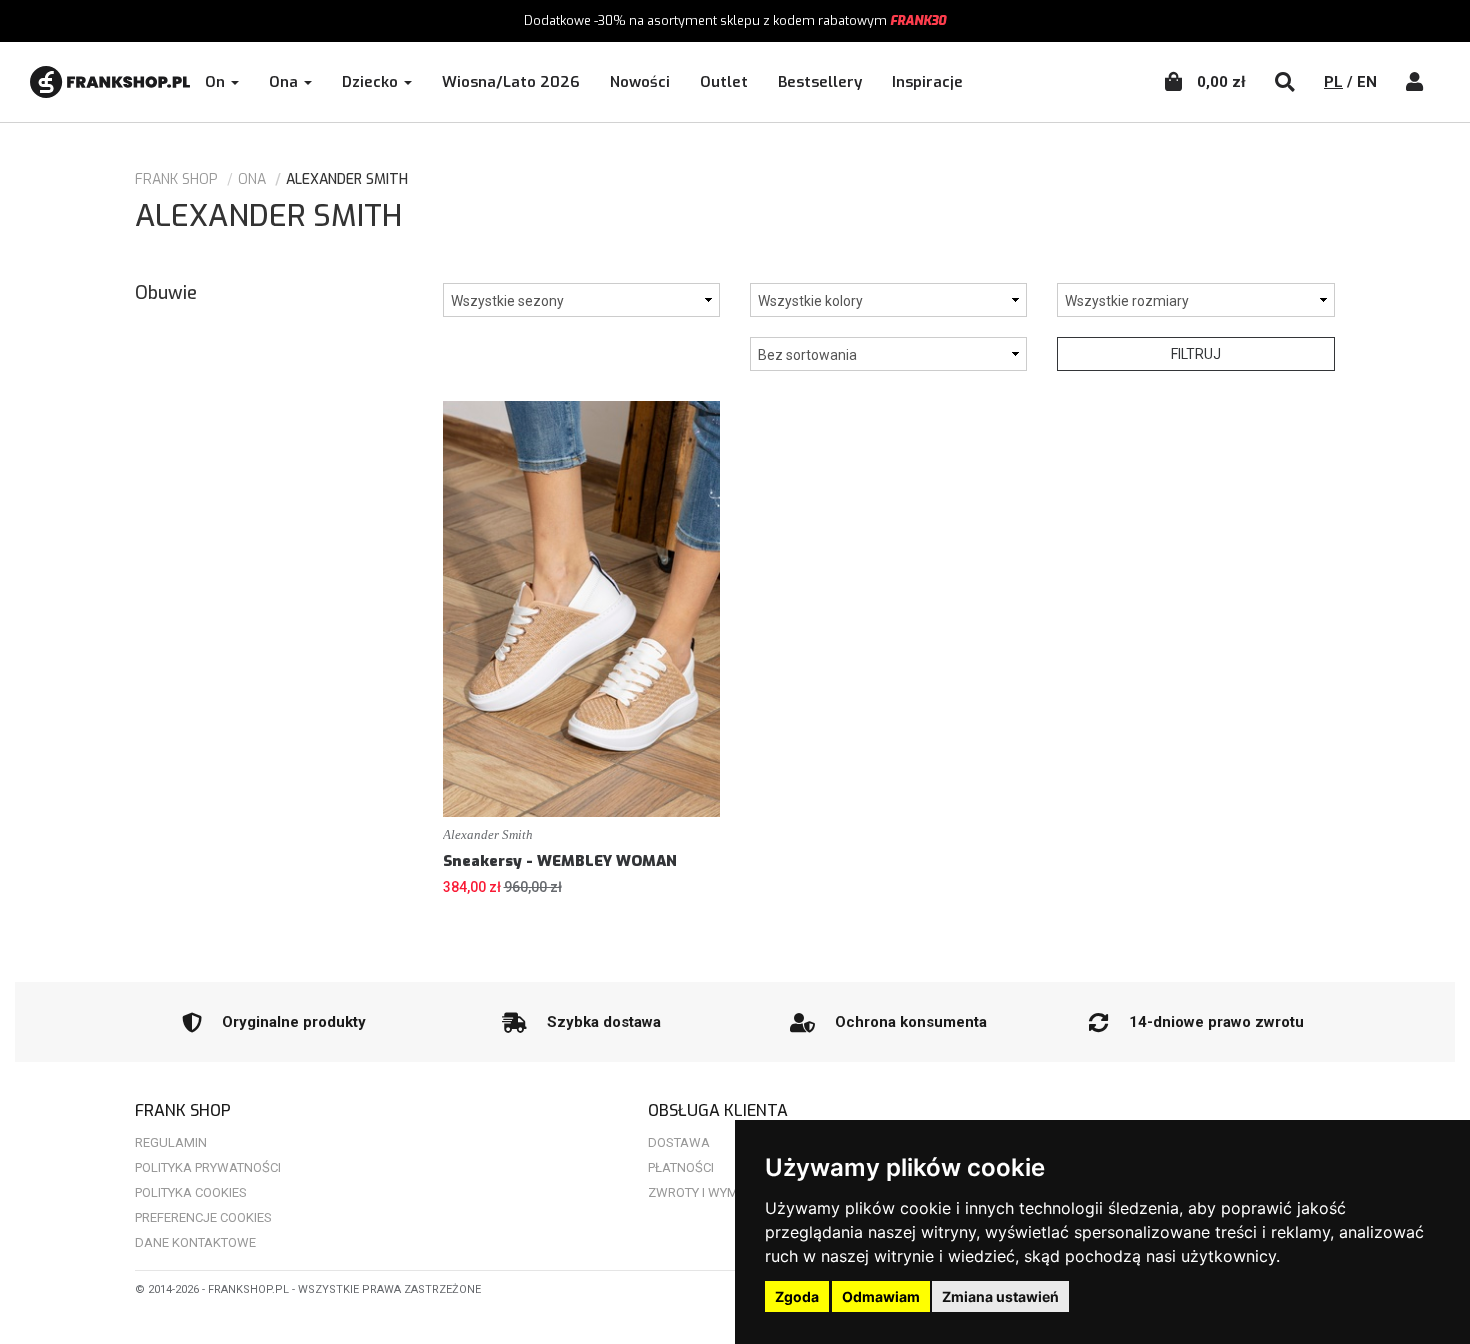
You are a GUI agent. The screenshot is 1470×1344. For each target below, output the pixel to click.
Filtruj (1196, 354)
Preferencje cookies (203, 1217)
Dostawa (679, 1142)
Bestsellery (820, 82)
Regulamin (171, 1142)
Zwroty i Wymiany (707, 1192)
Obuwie (166, 293)
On (217, 82)
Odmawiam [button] (881, 1296)
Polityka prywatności (208, 1167)
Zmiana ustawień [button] (1000, 1296)
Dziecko (372, 82)
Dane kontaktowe (195, 1242)
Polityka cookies (191, 1192)
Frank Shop (176, 179)
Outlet (724, 82)
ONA (252, 179)
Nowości (640, 82)
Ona (285, 82)
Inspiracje (927, 82)
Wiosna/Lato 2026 (511, 82)
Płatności (681, 1167)
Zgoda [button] (797, 1296)
